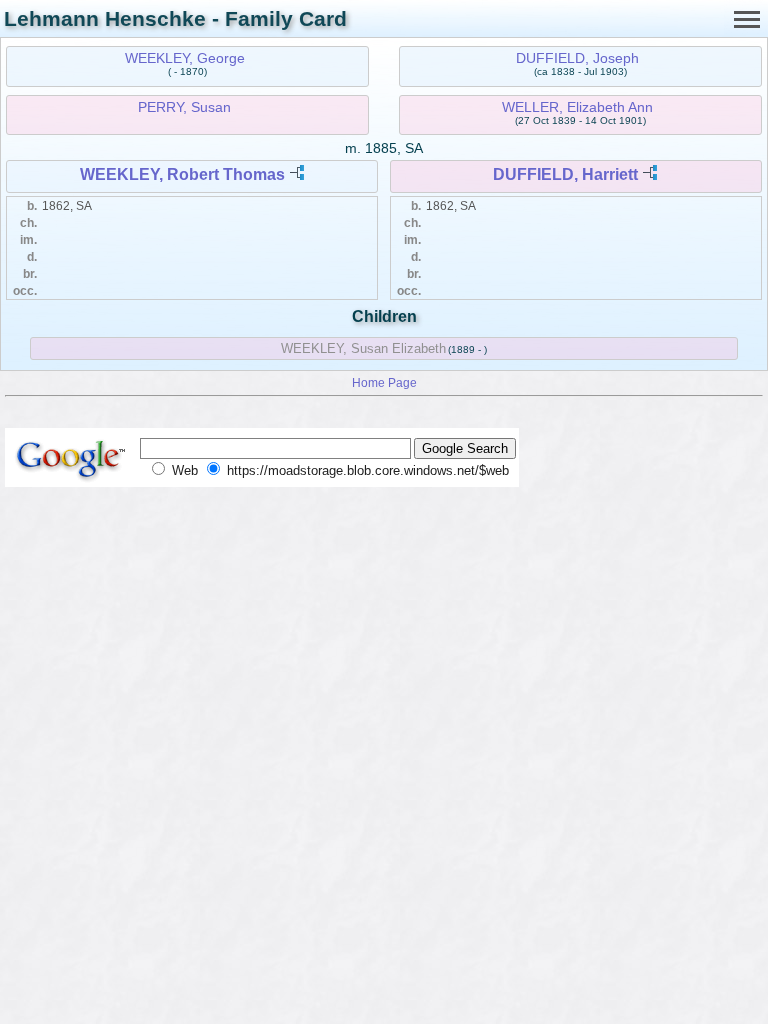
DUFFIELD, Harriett (565, 174)
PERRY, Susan (184, 107)
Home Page (384, 382)
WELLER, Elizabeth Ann (577, 107)
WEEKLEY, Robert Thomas (182, 174)
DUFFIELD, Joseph (577, 58)
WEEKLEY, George (185, 58)
